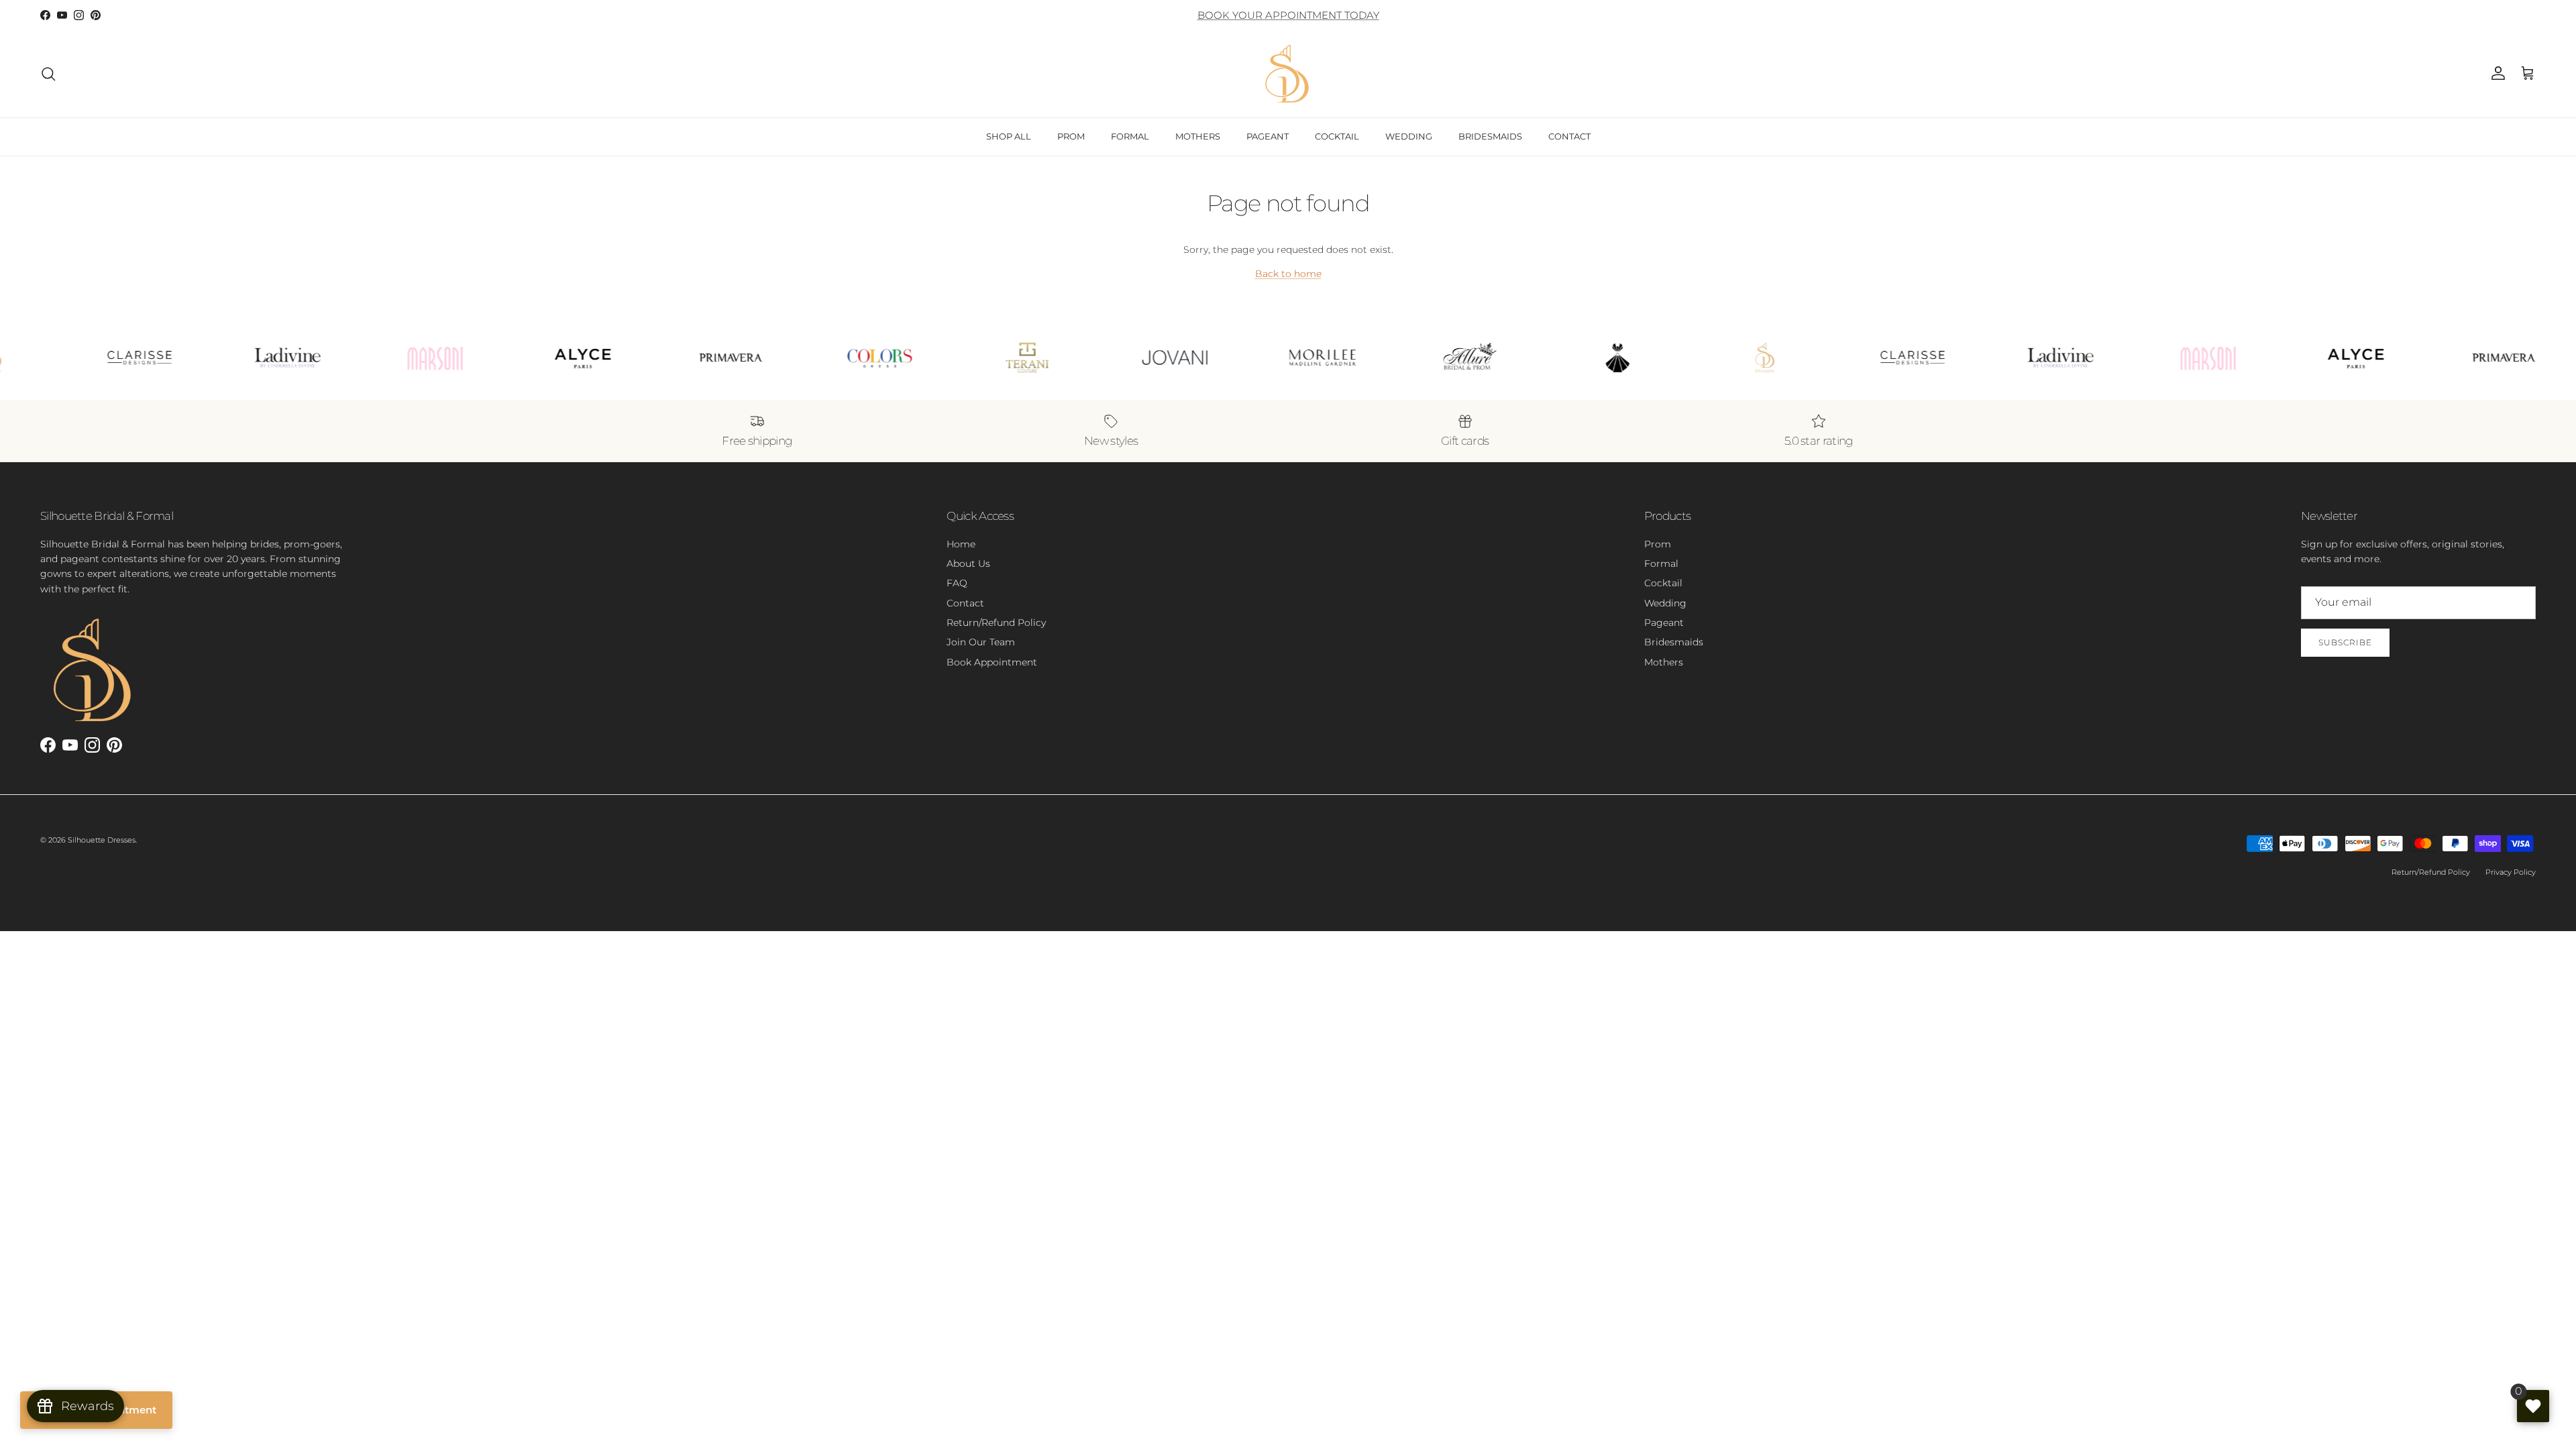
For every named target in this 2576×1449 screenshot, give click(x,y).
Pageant (1664, 623)
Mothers (1664, 662)
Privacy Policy (2511, 872)
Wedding (1665, 603)
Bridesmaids (1674, 642)
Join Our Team (981, 642)
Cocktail (1663, 583)
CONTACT (1569, 136)
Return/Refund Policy (996, 623)
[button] (2528, 74)
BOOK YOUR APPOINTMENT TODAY (1288, 15)
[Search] (48, 74)
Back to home (1288, 274)
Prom (1658, 544)
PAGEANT (1268, 136)
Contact (965, 603)
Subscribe (2345, 642)
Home (961, 544)
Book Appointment (992, 662)
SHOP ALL (1009, 136)
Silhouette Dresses (102, 840)
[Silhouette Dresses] (1288, 74)
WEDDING (1409, 136)
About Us (968, 563)
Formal (1661, 563)
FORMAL (1130, 136)
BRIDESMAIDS (1490, 136)
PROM (1071, 136)
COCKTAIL (1337, 136)
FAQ (957, 583)
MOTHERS (1198, 136)
